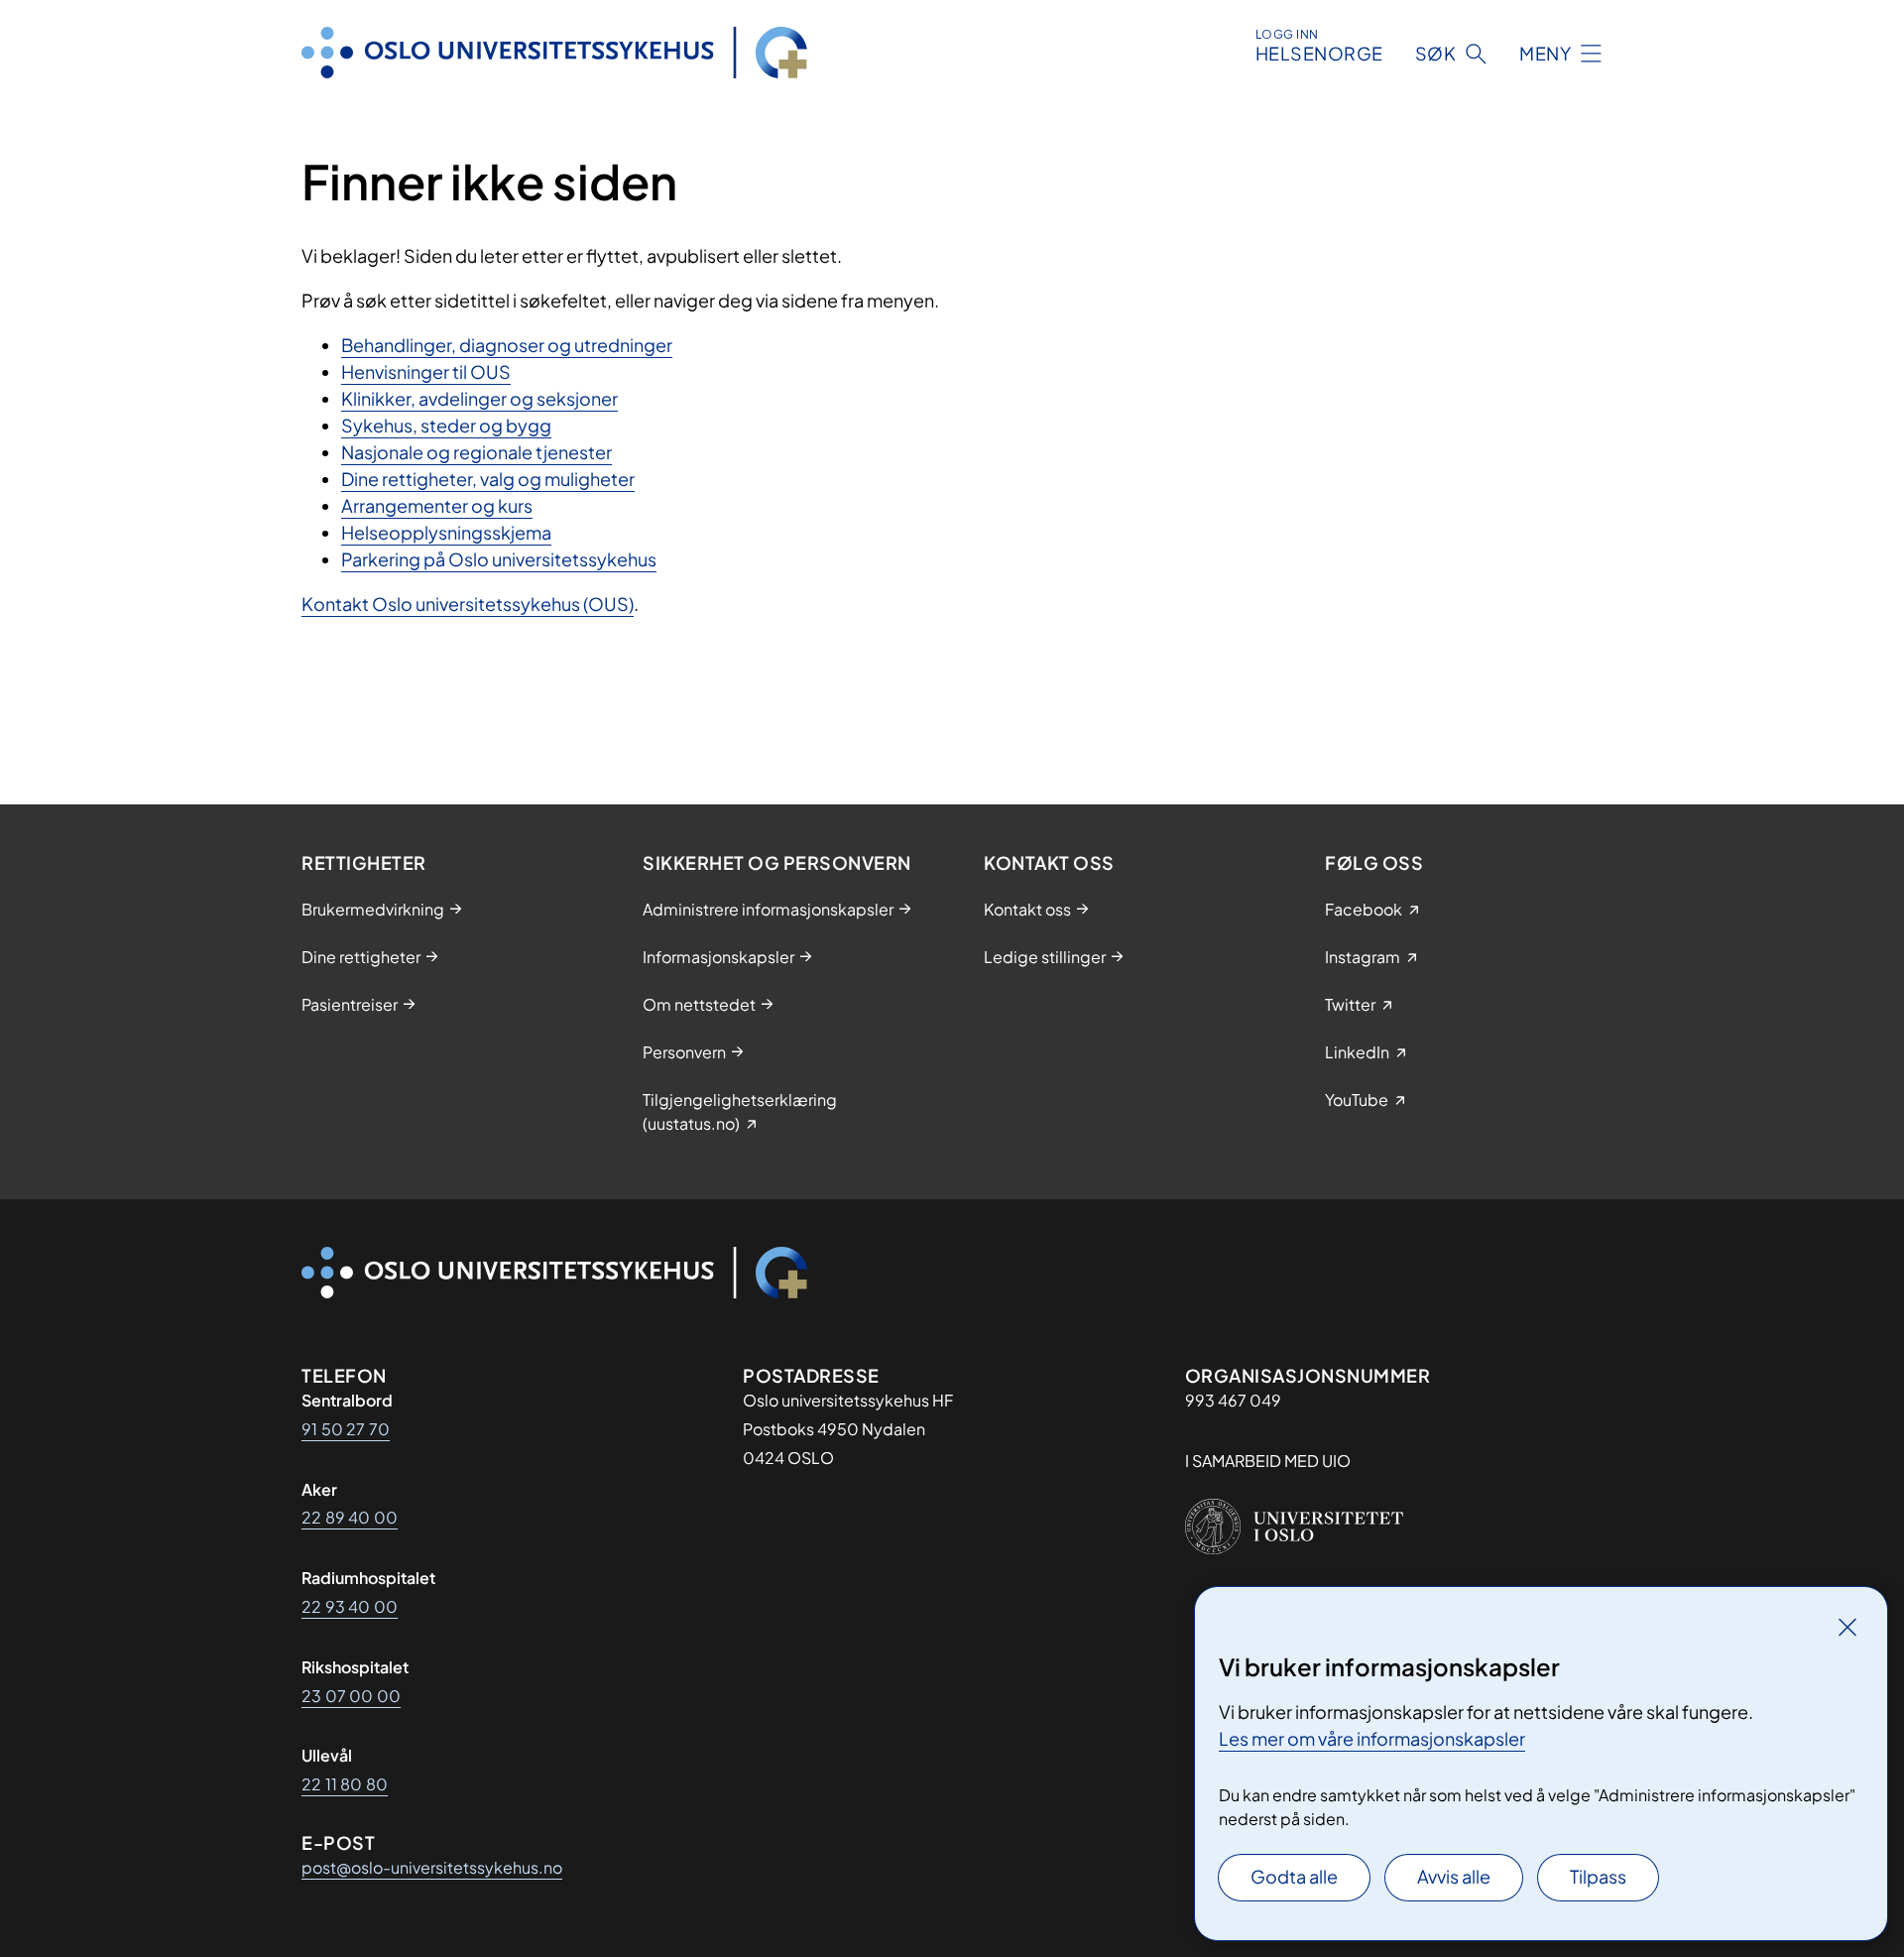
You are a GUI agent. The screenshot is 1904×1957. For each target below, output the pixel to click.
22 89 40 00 (350, 1517)
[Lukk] (1847, 1627)
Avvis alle (1454, 1876)
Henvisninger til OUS (426, 371)
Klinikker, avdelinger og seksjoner (479, 398)
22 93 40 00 (350, 1606)
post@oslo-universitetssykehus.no (432, 1867)
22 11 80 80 (345, 1784)
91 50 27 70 (346, 1429)
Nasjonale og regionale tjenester (476, 452)
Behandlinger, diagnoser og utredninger (507, 345)
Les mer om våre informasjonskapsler (1372, 1738)
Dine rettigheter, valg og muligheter (488, 479)
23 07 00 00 (351, 1696)
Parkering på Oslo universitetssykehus (499, 559)
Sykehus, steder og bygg (446, 425)
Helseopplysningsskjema (446, 532)
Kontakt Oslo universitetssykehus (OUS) (468, 604)
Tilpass (1598, 1876)
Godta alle (1294, 1876)
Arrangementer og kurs (437, 505)
